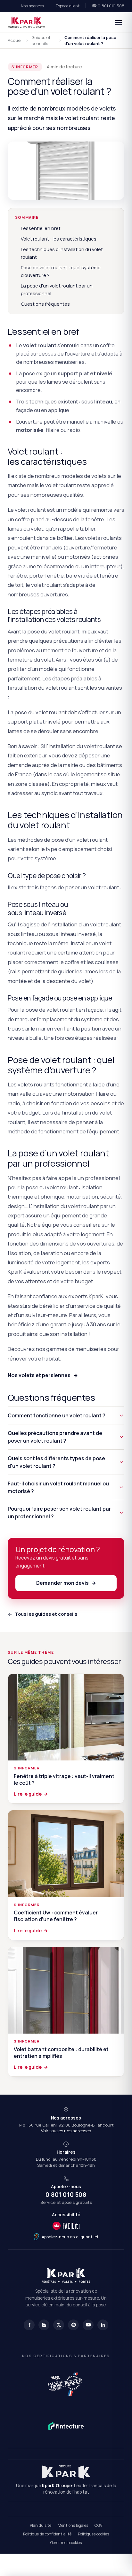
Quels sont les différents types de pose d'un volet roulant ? (56, 1462)
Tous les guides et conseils (42, 1614)
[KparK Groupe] (66, 2472)
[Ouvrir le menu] (118, 22)
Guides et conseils (41, 41)
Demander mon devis (66, 1583)
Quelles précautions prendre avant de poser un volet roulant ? (55, 1437)
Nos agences (32, 6)
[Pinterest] (73, 2325)
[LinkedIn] (103, 2325)
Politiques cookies (93, 2534)
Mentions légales (73, 2525)
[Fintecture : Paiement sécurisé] (66, 2426)
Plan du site (41, 2525)
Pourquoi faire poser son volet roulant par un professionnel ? (59, 1513)
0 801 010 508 (66, 2195)
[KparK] (26, 22)
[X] (59, 2325)
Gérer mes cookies (66, 2543)
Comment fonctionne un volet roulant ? (57, 1415)
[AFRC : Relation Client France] (66, 2383)
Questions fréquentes (45, 304)
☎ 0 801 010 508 (108, 6)
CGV (99, 2525)
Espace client (68, 6)
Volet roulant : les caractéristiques (59, 239)
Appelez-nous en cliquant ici (70, 2237)
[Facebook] (29, 2325)
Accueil (15, 40)
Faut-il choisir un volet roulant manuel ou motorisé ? (58, 1487)
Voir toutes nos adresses (66, 2131)
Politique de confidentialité (47, 2534)
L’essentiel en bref (41, 228)
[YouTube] (88, 2325)
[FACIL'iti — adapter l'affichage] (66, 2226)
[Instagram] (44, 2325)
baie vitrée (79, 575)
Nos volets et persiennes (43, 1375)
